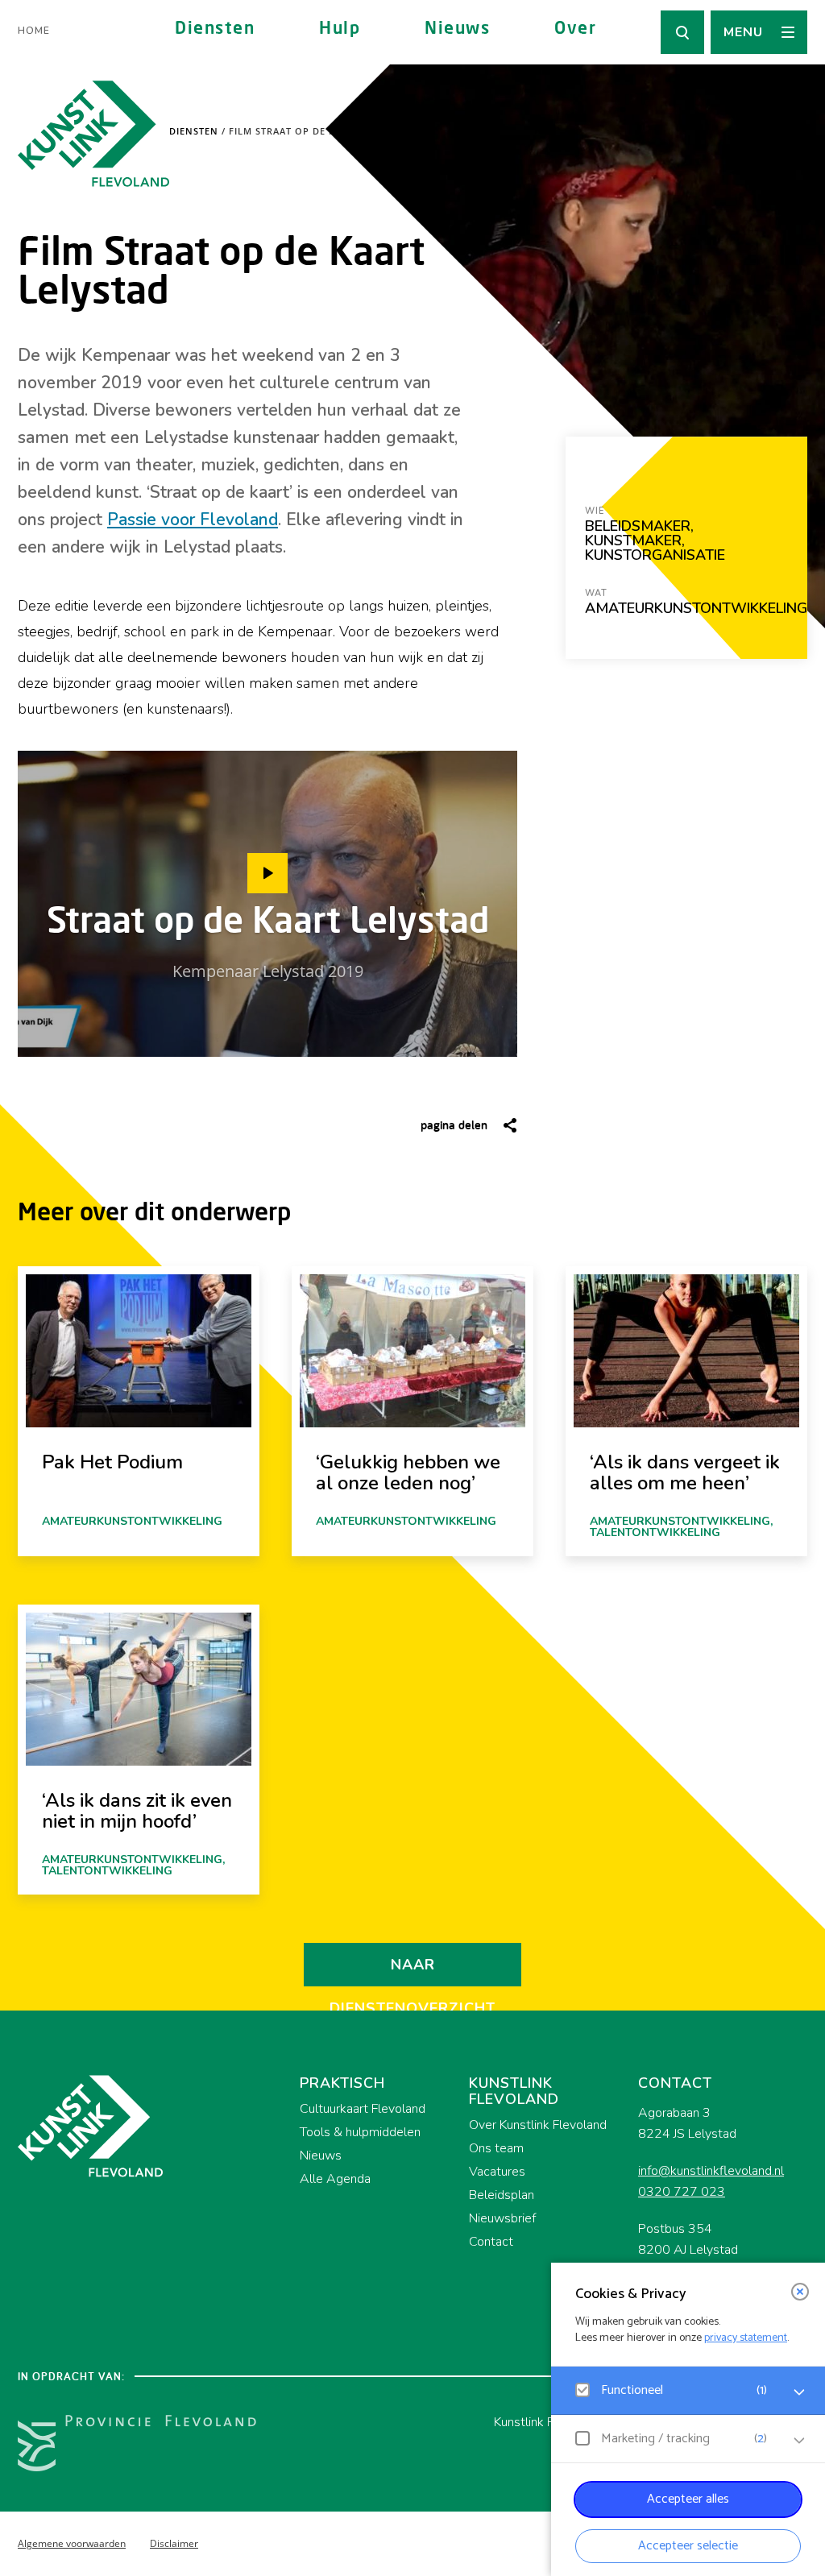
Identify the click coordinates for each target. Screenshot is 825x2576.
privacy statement (746, 2338)
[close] (800, 2292)
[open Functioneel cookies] (799, 2392)
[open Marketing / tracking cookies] (799, 2441)
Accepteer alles (688, 2499)
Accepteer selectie (688, 2546)
